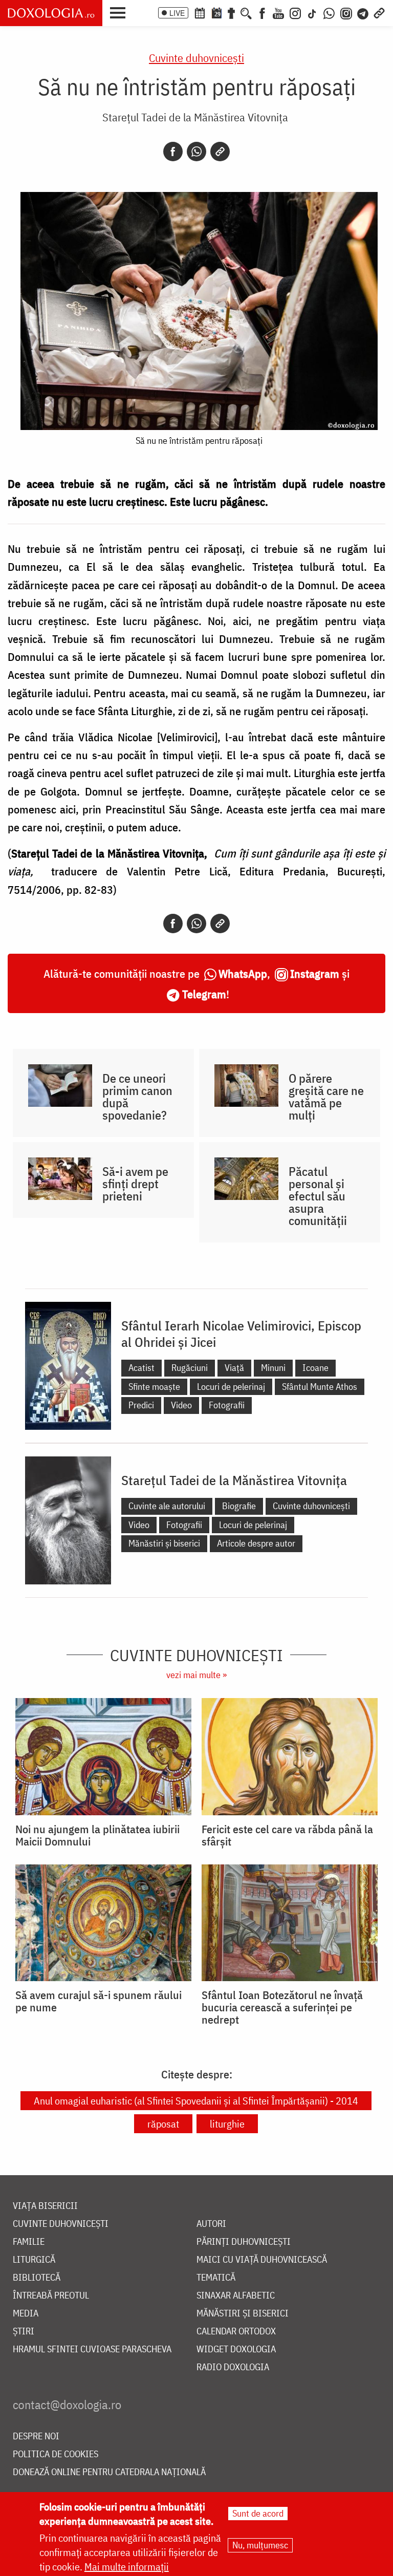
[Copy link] (220, 152)
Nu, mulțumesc (260, 2545)
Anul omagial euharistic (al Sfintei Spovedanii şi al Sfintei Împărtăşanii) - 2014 (196, 2101)
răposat (163, 2124)
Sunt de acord (258, 2513)
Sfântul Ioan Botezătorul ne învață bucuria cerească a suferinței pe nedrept (282, 2007)
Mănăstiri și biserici (164, 1543)
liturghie (227, 2124)
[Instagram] (295, 12)
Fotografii (227, 1405)
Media (26, 2314)
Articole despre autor (256, 1543)
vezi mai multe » (196, 1675)
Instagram (315, 973)
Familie (29, 2242)
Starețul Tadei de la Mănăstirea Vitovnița (195, 117)
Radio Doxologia (233, 2367)
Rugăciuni (190, 1368)
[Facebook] (262, 12)
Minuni (273, 1368)
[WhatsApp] (329, 12)
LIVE (177, 13)
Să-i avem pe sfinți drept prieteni (135, 1184)
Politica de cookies (56, 2454)
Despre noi (36, 2437)
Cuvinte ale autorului (167, 1506)
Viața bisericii (45, 2206)
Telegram (204, 994)
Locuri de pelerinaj (231, 1387)
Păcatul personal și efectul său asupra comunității (318, 1196)
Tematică (216, 2278)
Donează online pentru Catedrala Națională (109, 2472)
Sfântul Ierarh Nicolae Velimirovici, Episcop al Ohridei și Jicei (241, 1334)
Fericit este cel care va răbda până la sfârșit (287, 1835)
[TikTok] (312, 12)
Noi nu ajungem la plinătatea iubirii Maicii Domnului (97, 1835)
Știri (24, 2332)
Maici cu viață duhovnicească (262, 2260)
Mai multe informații (127, 2567)
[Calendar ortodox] (200, 12)
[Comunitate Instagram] (346, 12)
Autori (211, 2224)
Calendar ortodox (236, 2332)
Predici (141, 1405)
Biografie (239, 1506)
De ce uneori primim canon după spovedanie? (137, 1097)
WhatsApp (243, 973)
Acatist (141, 1368)
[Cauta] (246, 12)
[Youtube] (278, 12)
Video (181, 1405)
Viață (234, 1368)
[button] (120, 12)
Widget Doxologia (236, 2349)
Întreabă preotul (51, 2296)
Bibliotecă (37, 2278)
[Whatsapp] (196, 152)
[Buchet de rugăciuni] (231, 12)
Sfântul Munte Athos (320, 1387)
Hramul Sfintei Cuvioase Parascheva (92, 2349)
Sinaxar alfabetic (236, 2296)
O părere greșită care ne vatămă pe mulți (326, 1097)
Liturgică (34, 2260)
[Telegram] (363, 12)
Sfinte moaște (154, 1387)
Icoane (315, 1368)
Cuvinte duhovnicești (196, 58)
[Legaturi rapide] (379, 12)
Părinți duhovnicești (244, 2242)
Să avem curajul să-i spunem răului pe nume (99, 2001)
